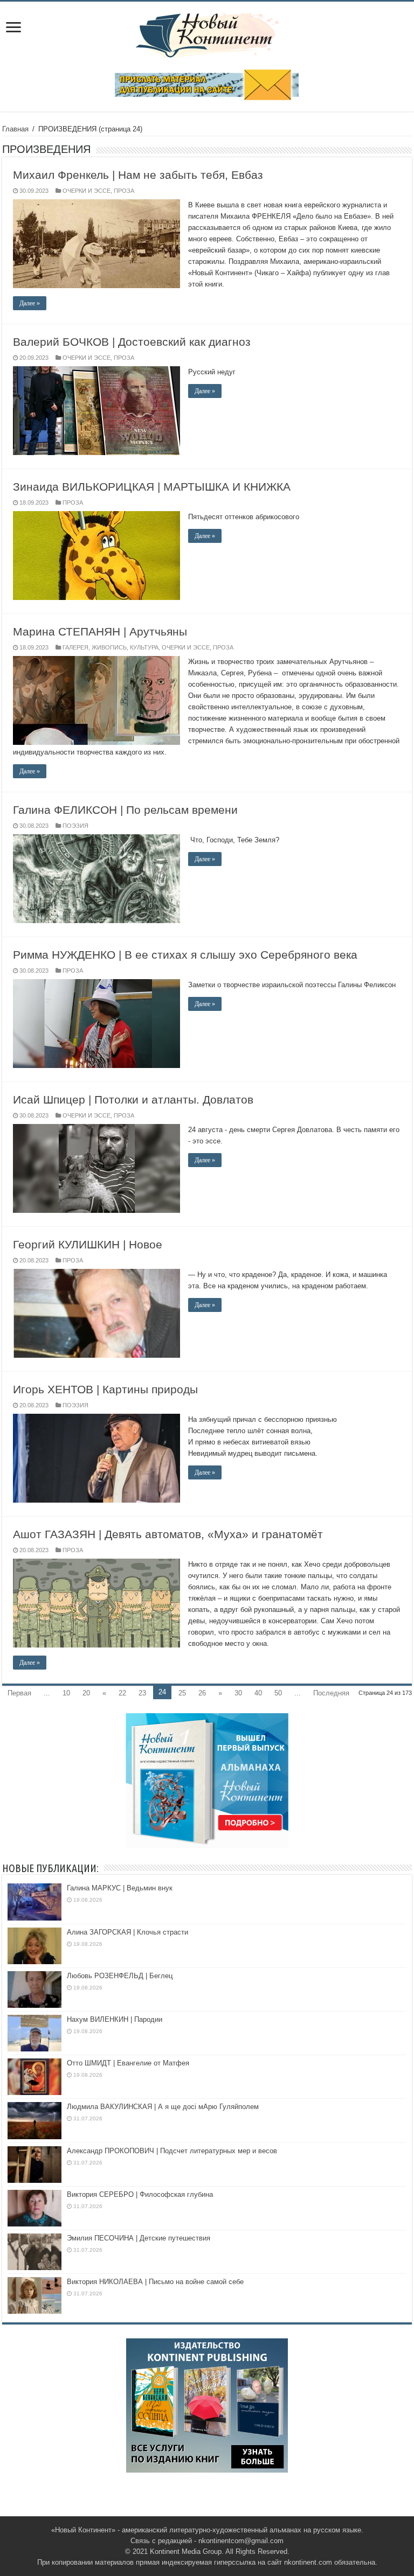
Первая (19, 1693)
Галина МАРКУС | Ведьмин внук (120, 1888)
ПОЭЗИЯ (75, 826)
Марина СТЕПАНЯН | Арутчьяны (100, 631)
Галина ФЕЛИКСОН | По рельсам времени (125, 810)
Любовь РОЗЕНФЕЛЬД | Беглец (120, 1976)
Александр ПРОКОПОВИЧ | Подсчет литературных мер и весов (172, 2151)
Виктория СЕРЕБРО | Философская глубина (140, 2194)
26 (202, 1693)
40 (258, 1693)
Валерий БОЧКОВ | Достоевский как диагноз (132, 342)
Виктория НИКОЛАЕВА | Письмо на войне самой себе (155, 2282)
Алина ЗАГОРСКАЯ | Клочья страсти (127, 1932)
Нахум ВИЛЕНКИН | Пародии (115, 2019)
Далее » (30, 303)
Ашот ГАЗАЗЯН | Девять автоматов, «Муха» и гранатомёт (168, 1534)
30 (238, 1693)
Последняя (331, 1693)
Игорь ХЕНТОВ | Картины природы (105, 1389)
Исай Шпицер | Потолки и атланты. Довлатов (133, 1099)
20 (86, 1693)
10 (66, 1693)
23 (142, 1693)
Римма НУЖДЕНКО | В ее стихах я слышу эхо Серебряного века (185, 955)
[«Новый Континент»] (207, 33)
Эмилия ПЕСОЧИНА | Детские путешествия (139, 2238)
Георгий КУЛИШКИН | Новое (88, 1244)
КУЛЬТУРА (144, 647)
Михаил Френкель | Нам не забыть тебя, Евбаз (138, 175)
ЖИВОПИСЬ (109, 647)
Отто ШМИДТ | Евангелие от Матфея (128, 2063)
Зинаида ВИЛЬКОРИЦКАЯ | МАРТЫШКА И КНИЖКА (152, 487)
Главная (15, 129)
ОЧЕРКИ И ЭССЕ (87, 191)
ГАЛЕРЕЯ (75, 647)
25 (182, 1693)
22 (122, 1693)
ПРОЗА (124, 191)
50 (278, 1693)
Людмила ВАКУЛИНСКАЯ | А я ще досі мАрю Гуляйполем (163, 2107)
